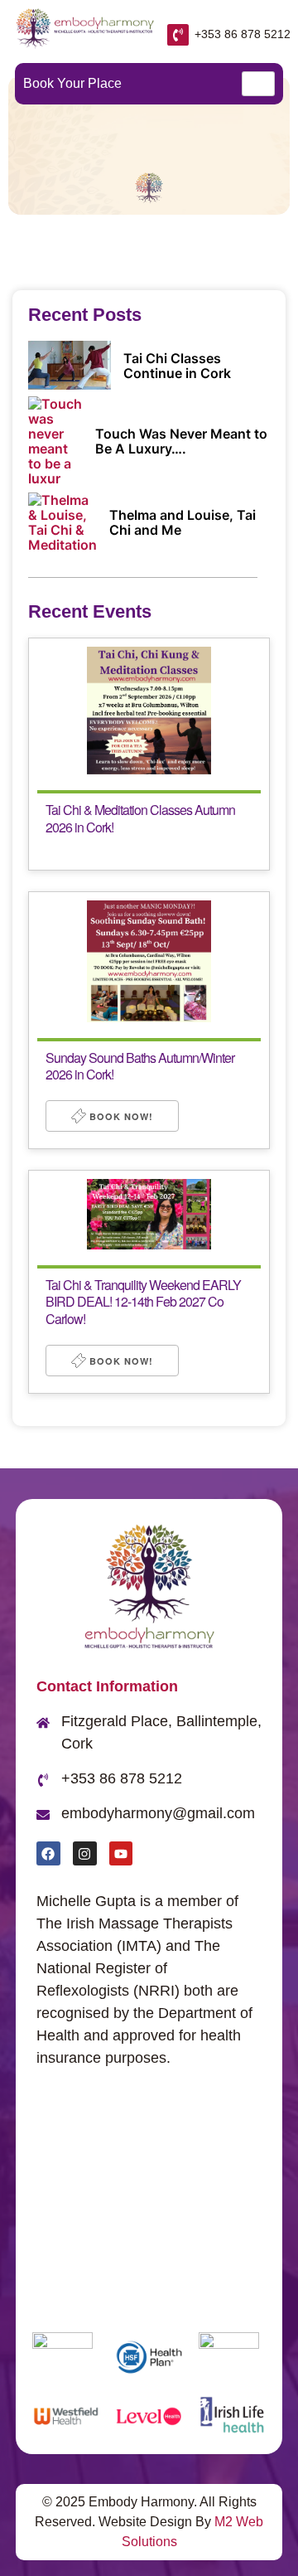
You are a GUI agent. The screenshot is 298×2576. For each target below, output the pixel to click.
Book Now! (120, 1116)
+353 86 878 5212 (243, 34)
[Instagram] (85, 1853)
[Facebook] (48, 1853)
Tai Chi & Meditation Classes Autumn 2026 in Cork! (140, 818)
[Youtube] (121, 1853)
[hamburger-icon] (258, 84)
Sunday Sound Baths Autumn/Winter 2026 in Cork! (140, 1066)
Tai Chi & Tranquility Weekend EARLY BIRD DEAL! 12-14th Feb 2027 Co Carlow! (143, 1302)
